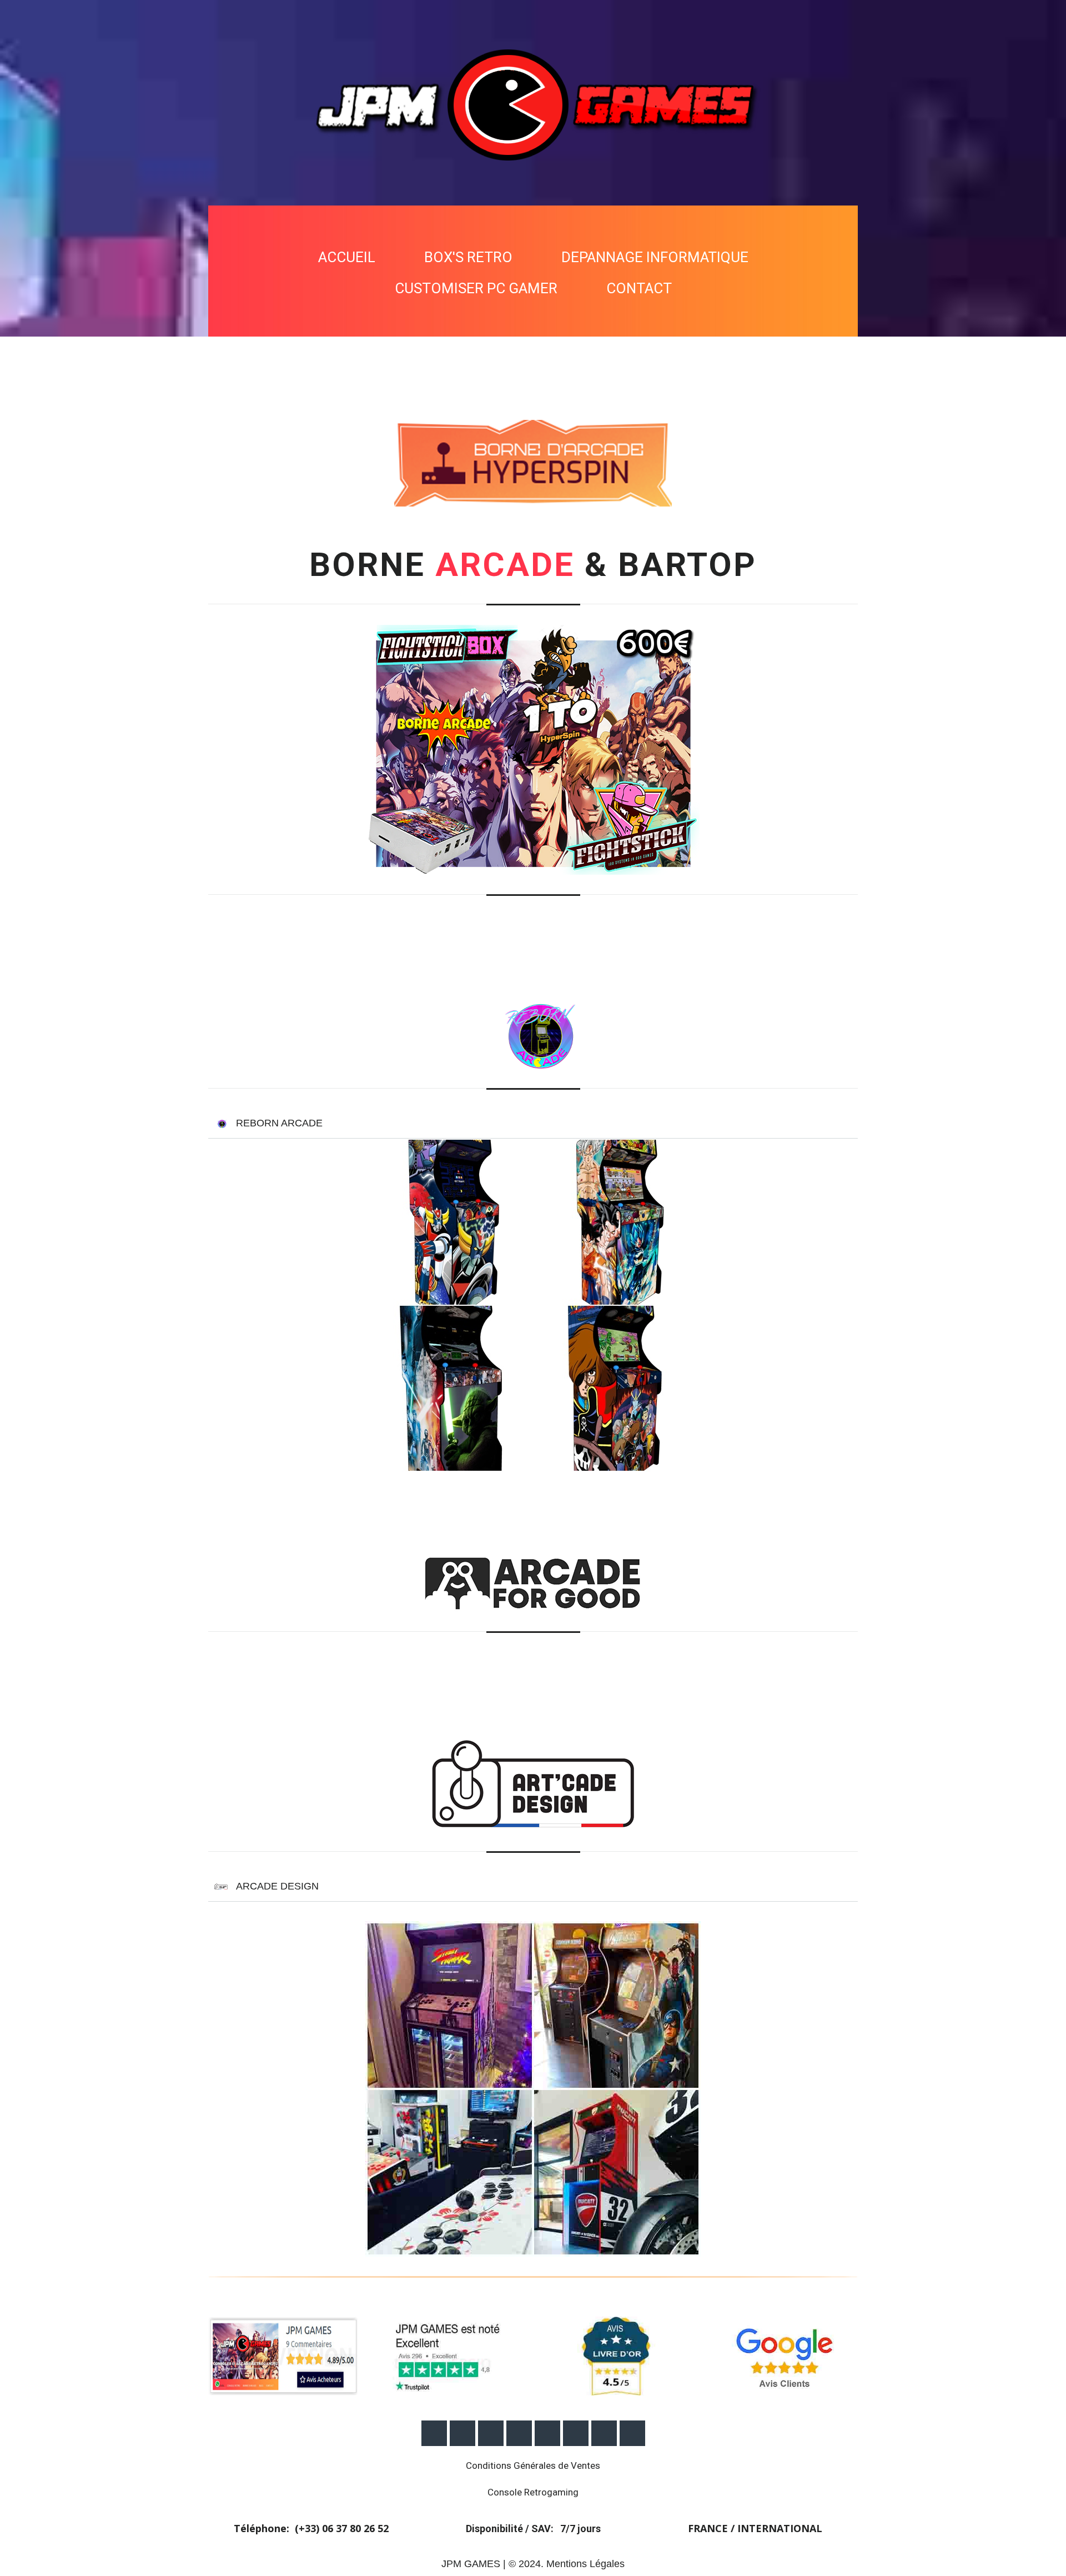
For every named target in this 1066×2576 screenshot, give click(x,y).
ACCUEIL (347, 257)
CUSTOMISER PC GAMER (476, 288)
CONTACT (639, 288)
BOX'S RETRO (468, 257)
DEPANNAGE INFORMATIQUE (655, 257)
